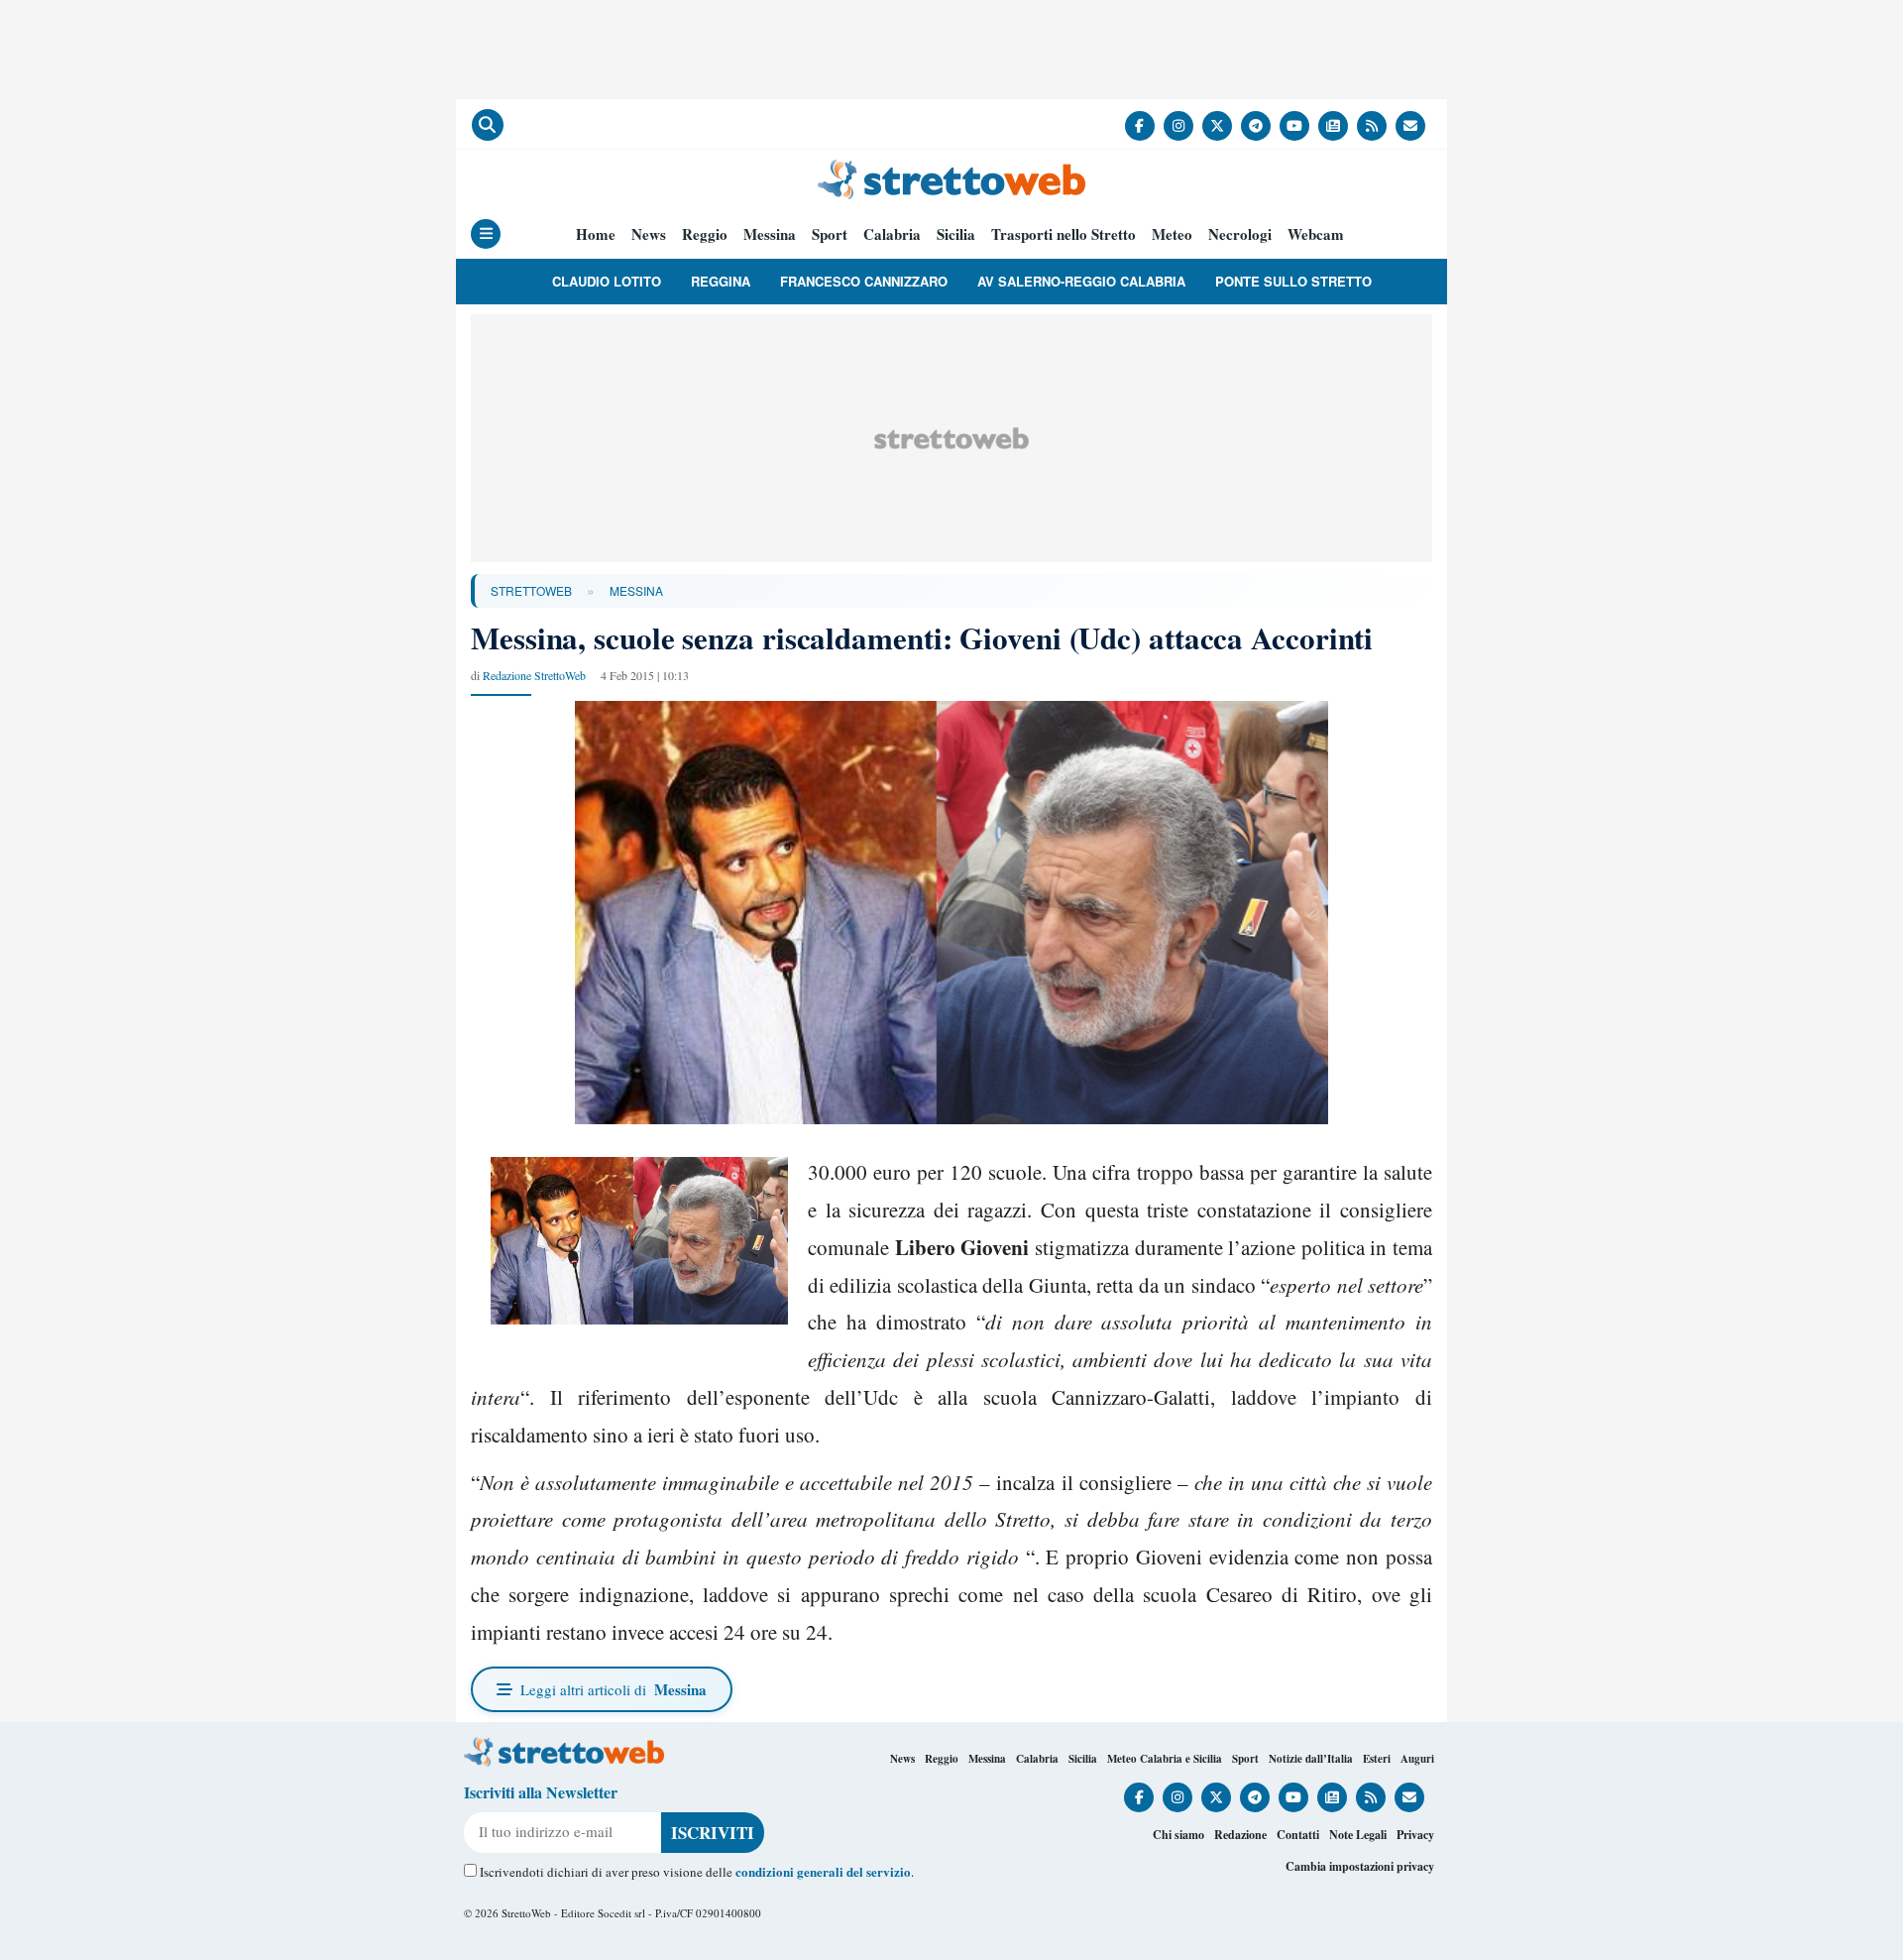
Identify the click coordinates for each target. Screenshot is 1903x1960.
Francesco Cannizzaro (864, 281)
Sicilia (956, 234)
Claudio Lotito (607, 281)
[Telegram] (1256, 126)
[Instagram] (1178, 126)
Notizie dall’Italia (1311, 1759)
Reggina (721, 281)
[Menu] (486, 234)
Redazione (1240, 1835)
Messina (770, 234)
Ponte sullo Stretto (1293, 281)
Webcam (1316, 234)
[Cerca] (488, 125)
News (649, 234)
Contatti (1298, 1835)
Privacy (1415, 1835)
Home (596, 234)
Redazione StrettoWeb (534, 675)
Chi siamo (1178, 1835)
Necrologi (1240, 234)
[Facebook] (1140, 126)
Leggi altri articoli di (614, 1689)
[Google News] (1333, 126)
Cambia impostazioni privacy (1360, 1866)
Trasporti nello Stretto (1063, 234)
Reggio (705, 234)
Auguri (1417, 1759)
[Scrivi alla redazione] (1410, 126)
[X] (1217, 126)
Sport (830, 234)
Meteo (1172, 234)
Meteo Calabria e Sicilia (1165, 1759)
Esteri (1377, 1759)
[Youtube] (1294, 126)
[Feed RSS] (1372, 126)
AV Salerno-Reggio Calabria (1081, 281)
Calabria (892, 234)
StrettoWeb (531, 590)
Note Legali (1358, 1835)
